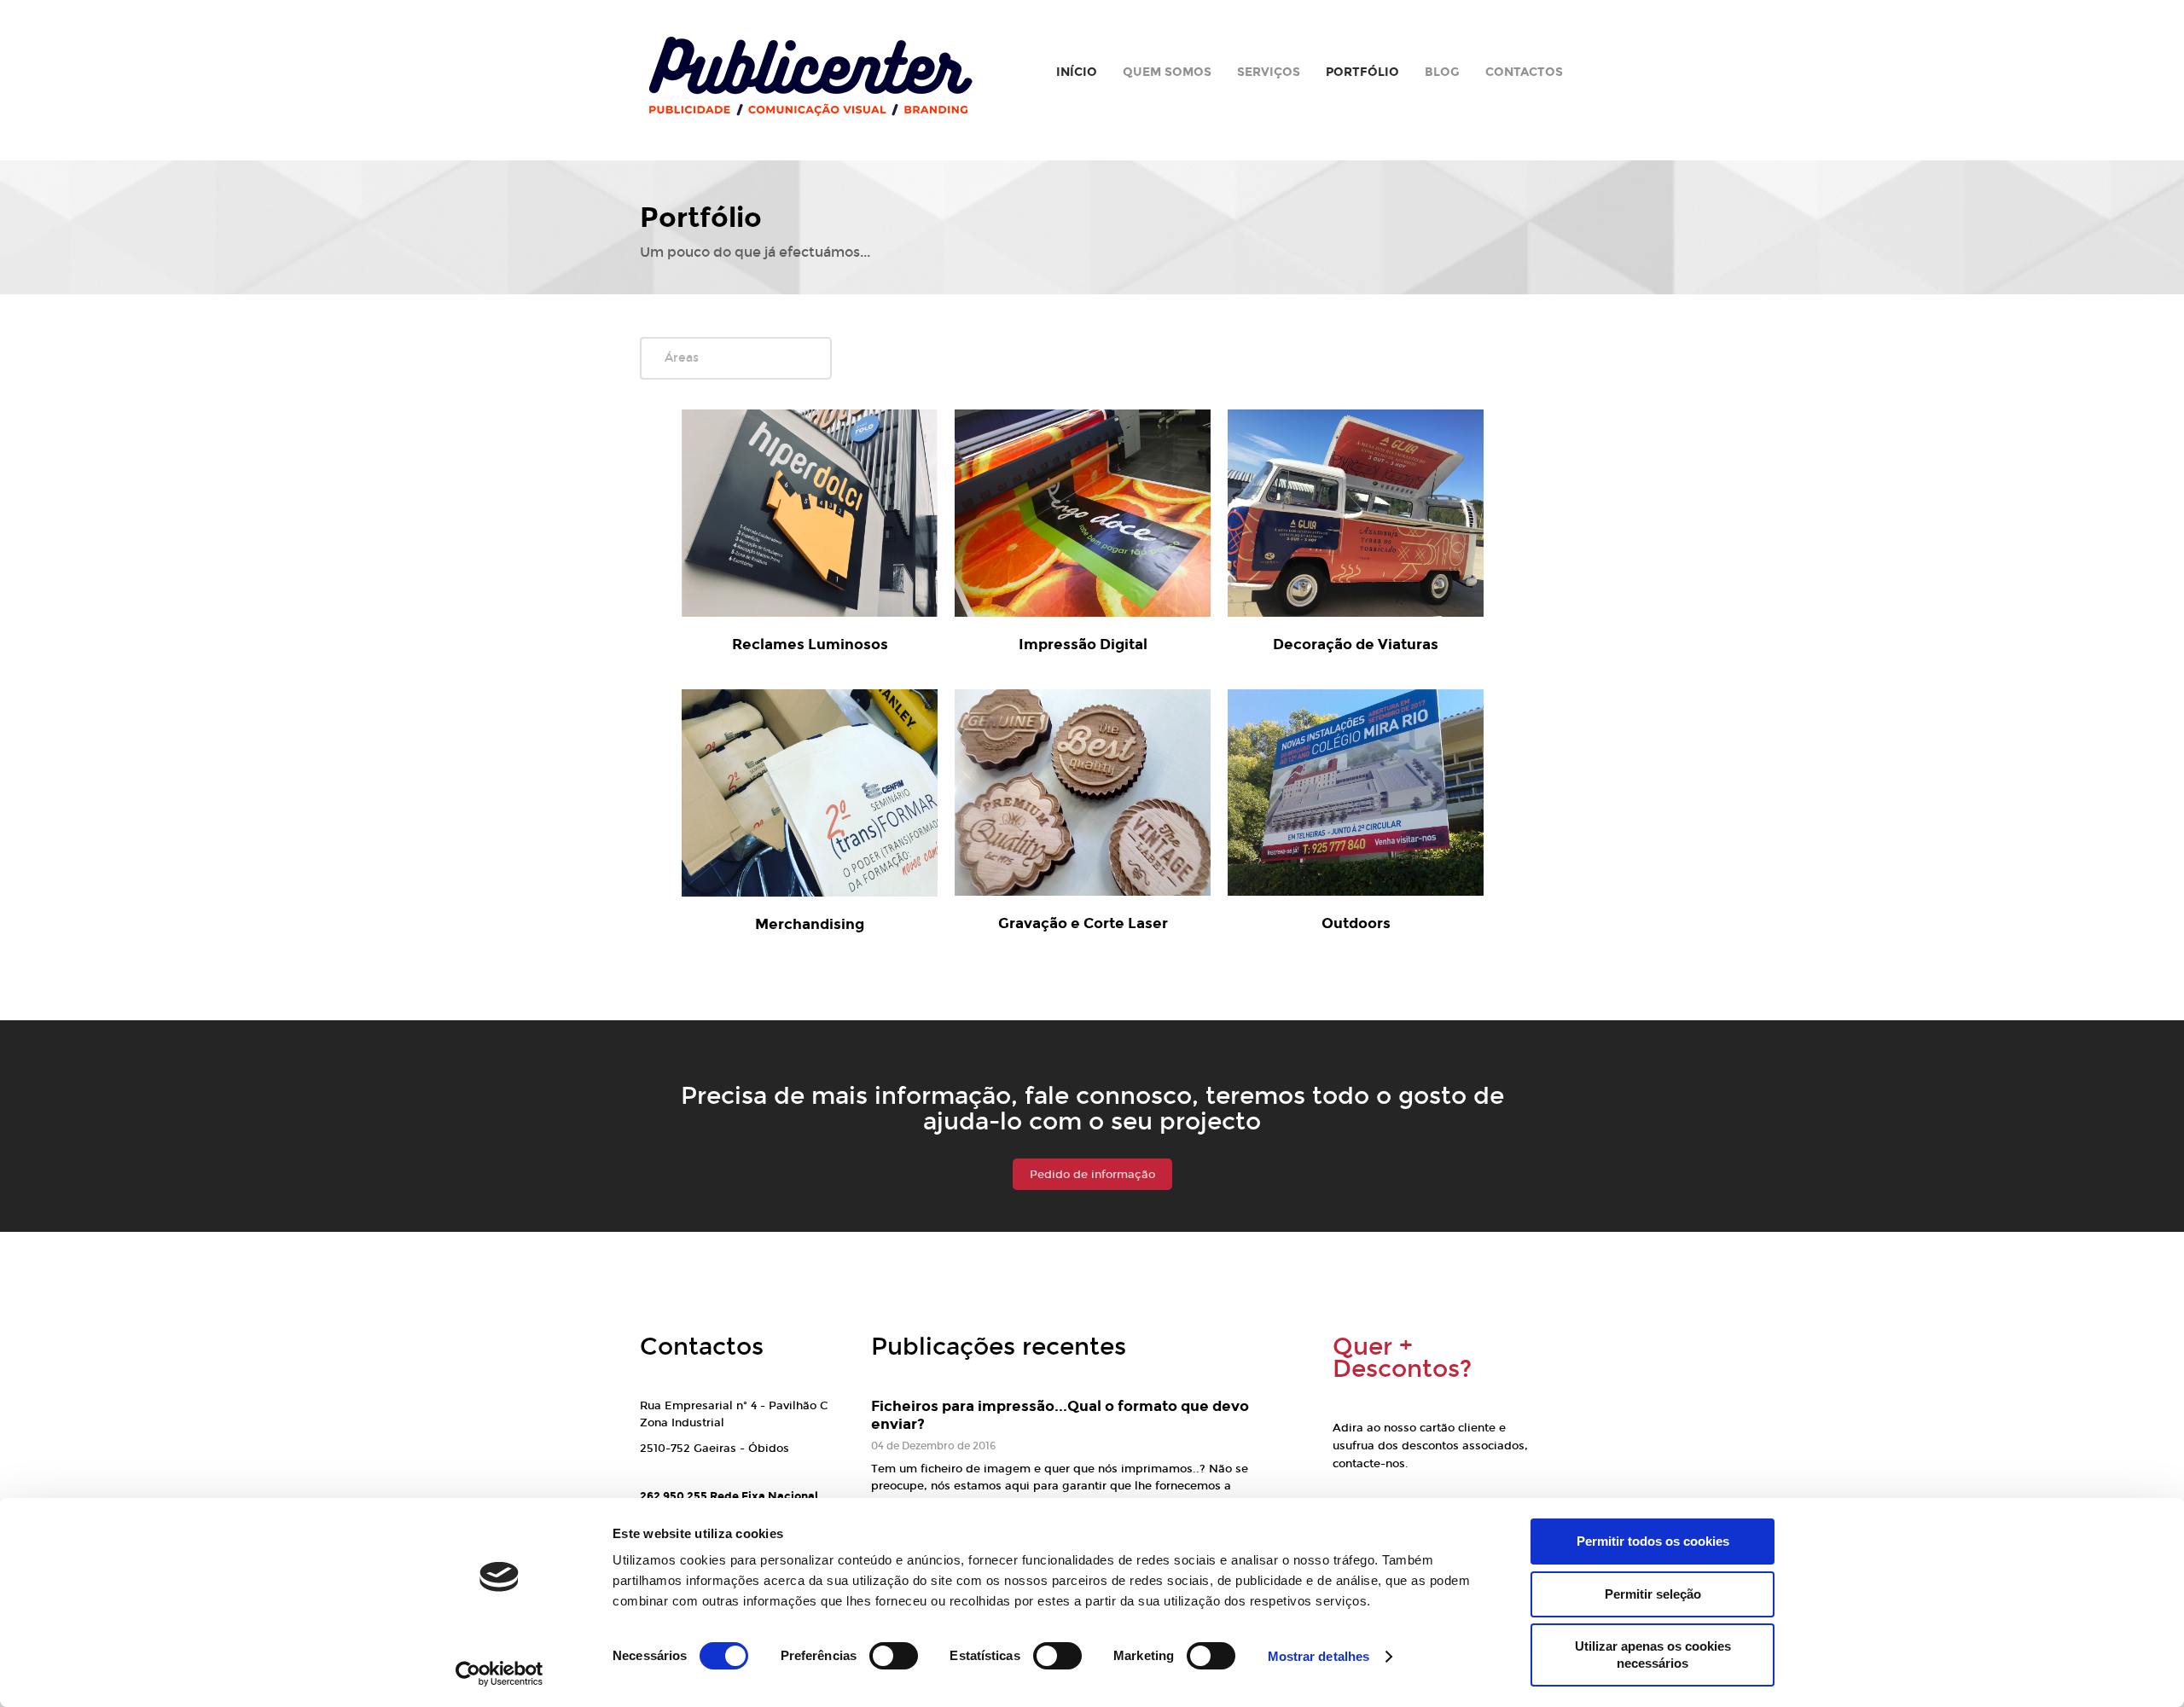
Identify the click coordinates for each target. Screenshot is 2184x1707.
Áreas (682, 358)
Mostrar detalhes (1319, 1656)
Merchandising (810, 924)
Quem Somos (1167, 72)
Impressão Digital (1083, 644)
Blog (1442, 72)
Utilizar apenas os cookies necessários (1653, 1655)
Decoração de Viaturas (1356, 644)
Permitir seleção (1653, 1594)
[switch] (894, 1656)
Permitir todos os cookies (1653, 1541)
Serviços (1269, 72)
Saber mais (833, 503)
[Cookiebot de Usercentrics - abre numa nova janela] (500, 1674)
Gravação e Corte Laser (1083, 923)
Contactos (1524, 72)
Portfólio (1362, 72)
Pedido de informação (1092, 1175)
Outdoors (1356, 923)
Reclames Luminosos (810, 644)
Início (1077, 72)
